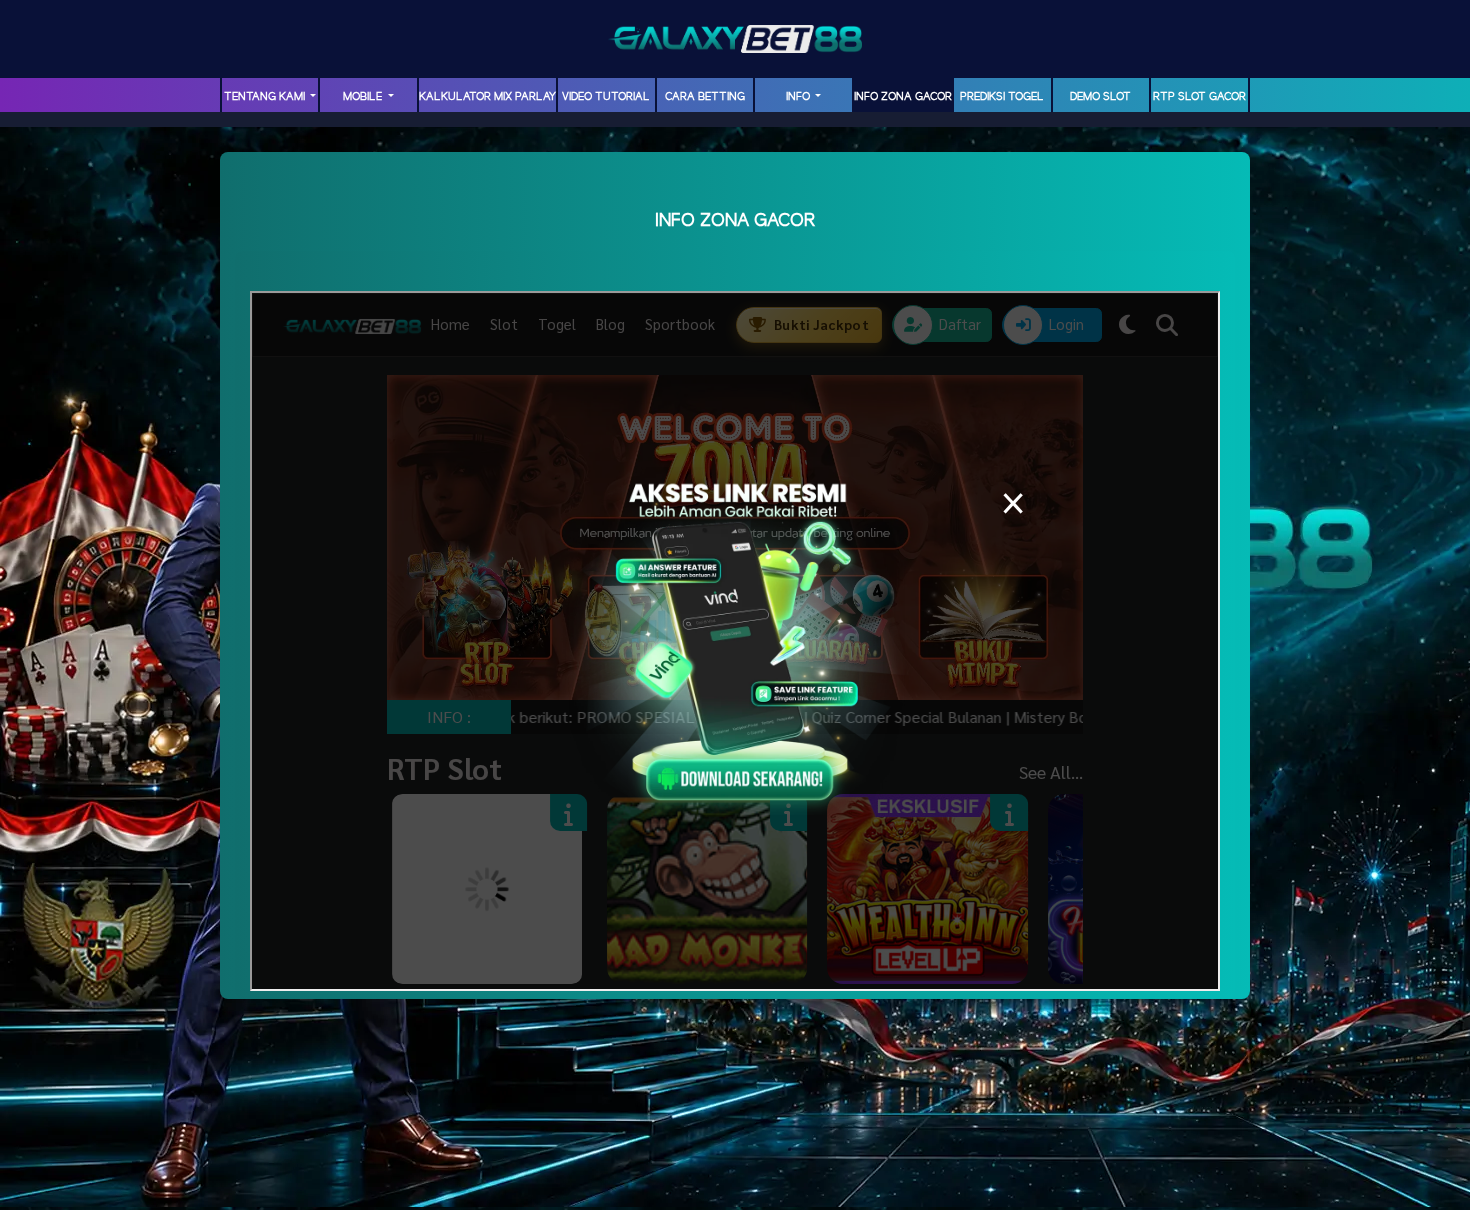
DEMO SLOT (1100, 97)
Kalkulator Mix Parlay (487, 97)
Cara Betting (705, 97)
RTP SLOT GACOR (1199, 97)
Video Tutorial (606, 97)
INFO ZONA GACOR (903, 97)
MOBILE (364, 97)
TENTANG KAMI (266, 97)
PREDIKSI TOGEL (1002, 97)
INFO (799, 97)
